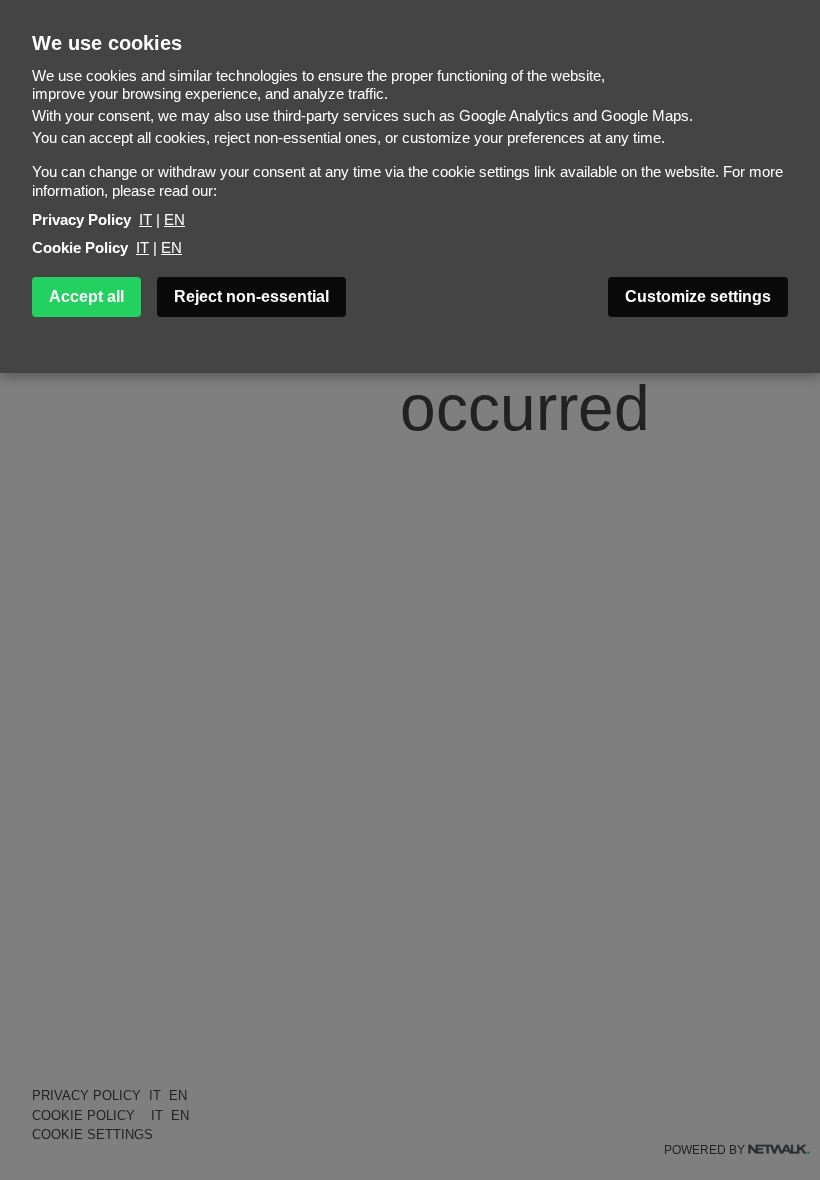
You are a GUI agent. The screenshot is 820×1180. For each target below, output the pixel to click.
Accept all (86, 296)
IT (145, 219)
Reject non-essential (251, 296)
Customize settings (698, 296)
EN (174, 219)
